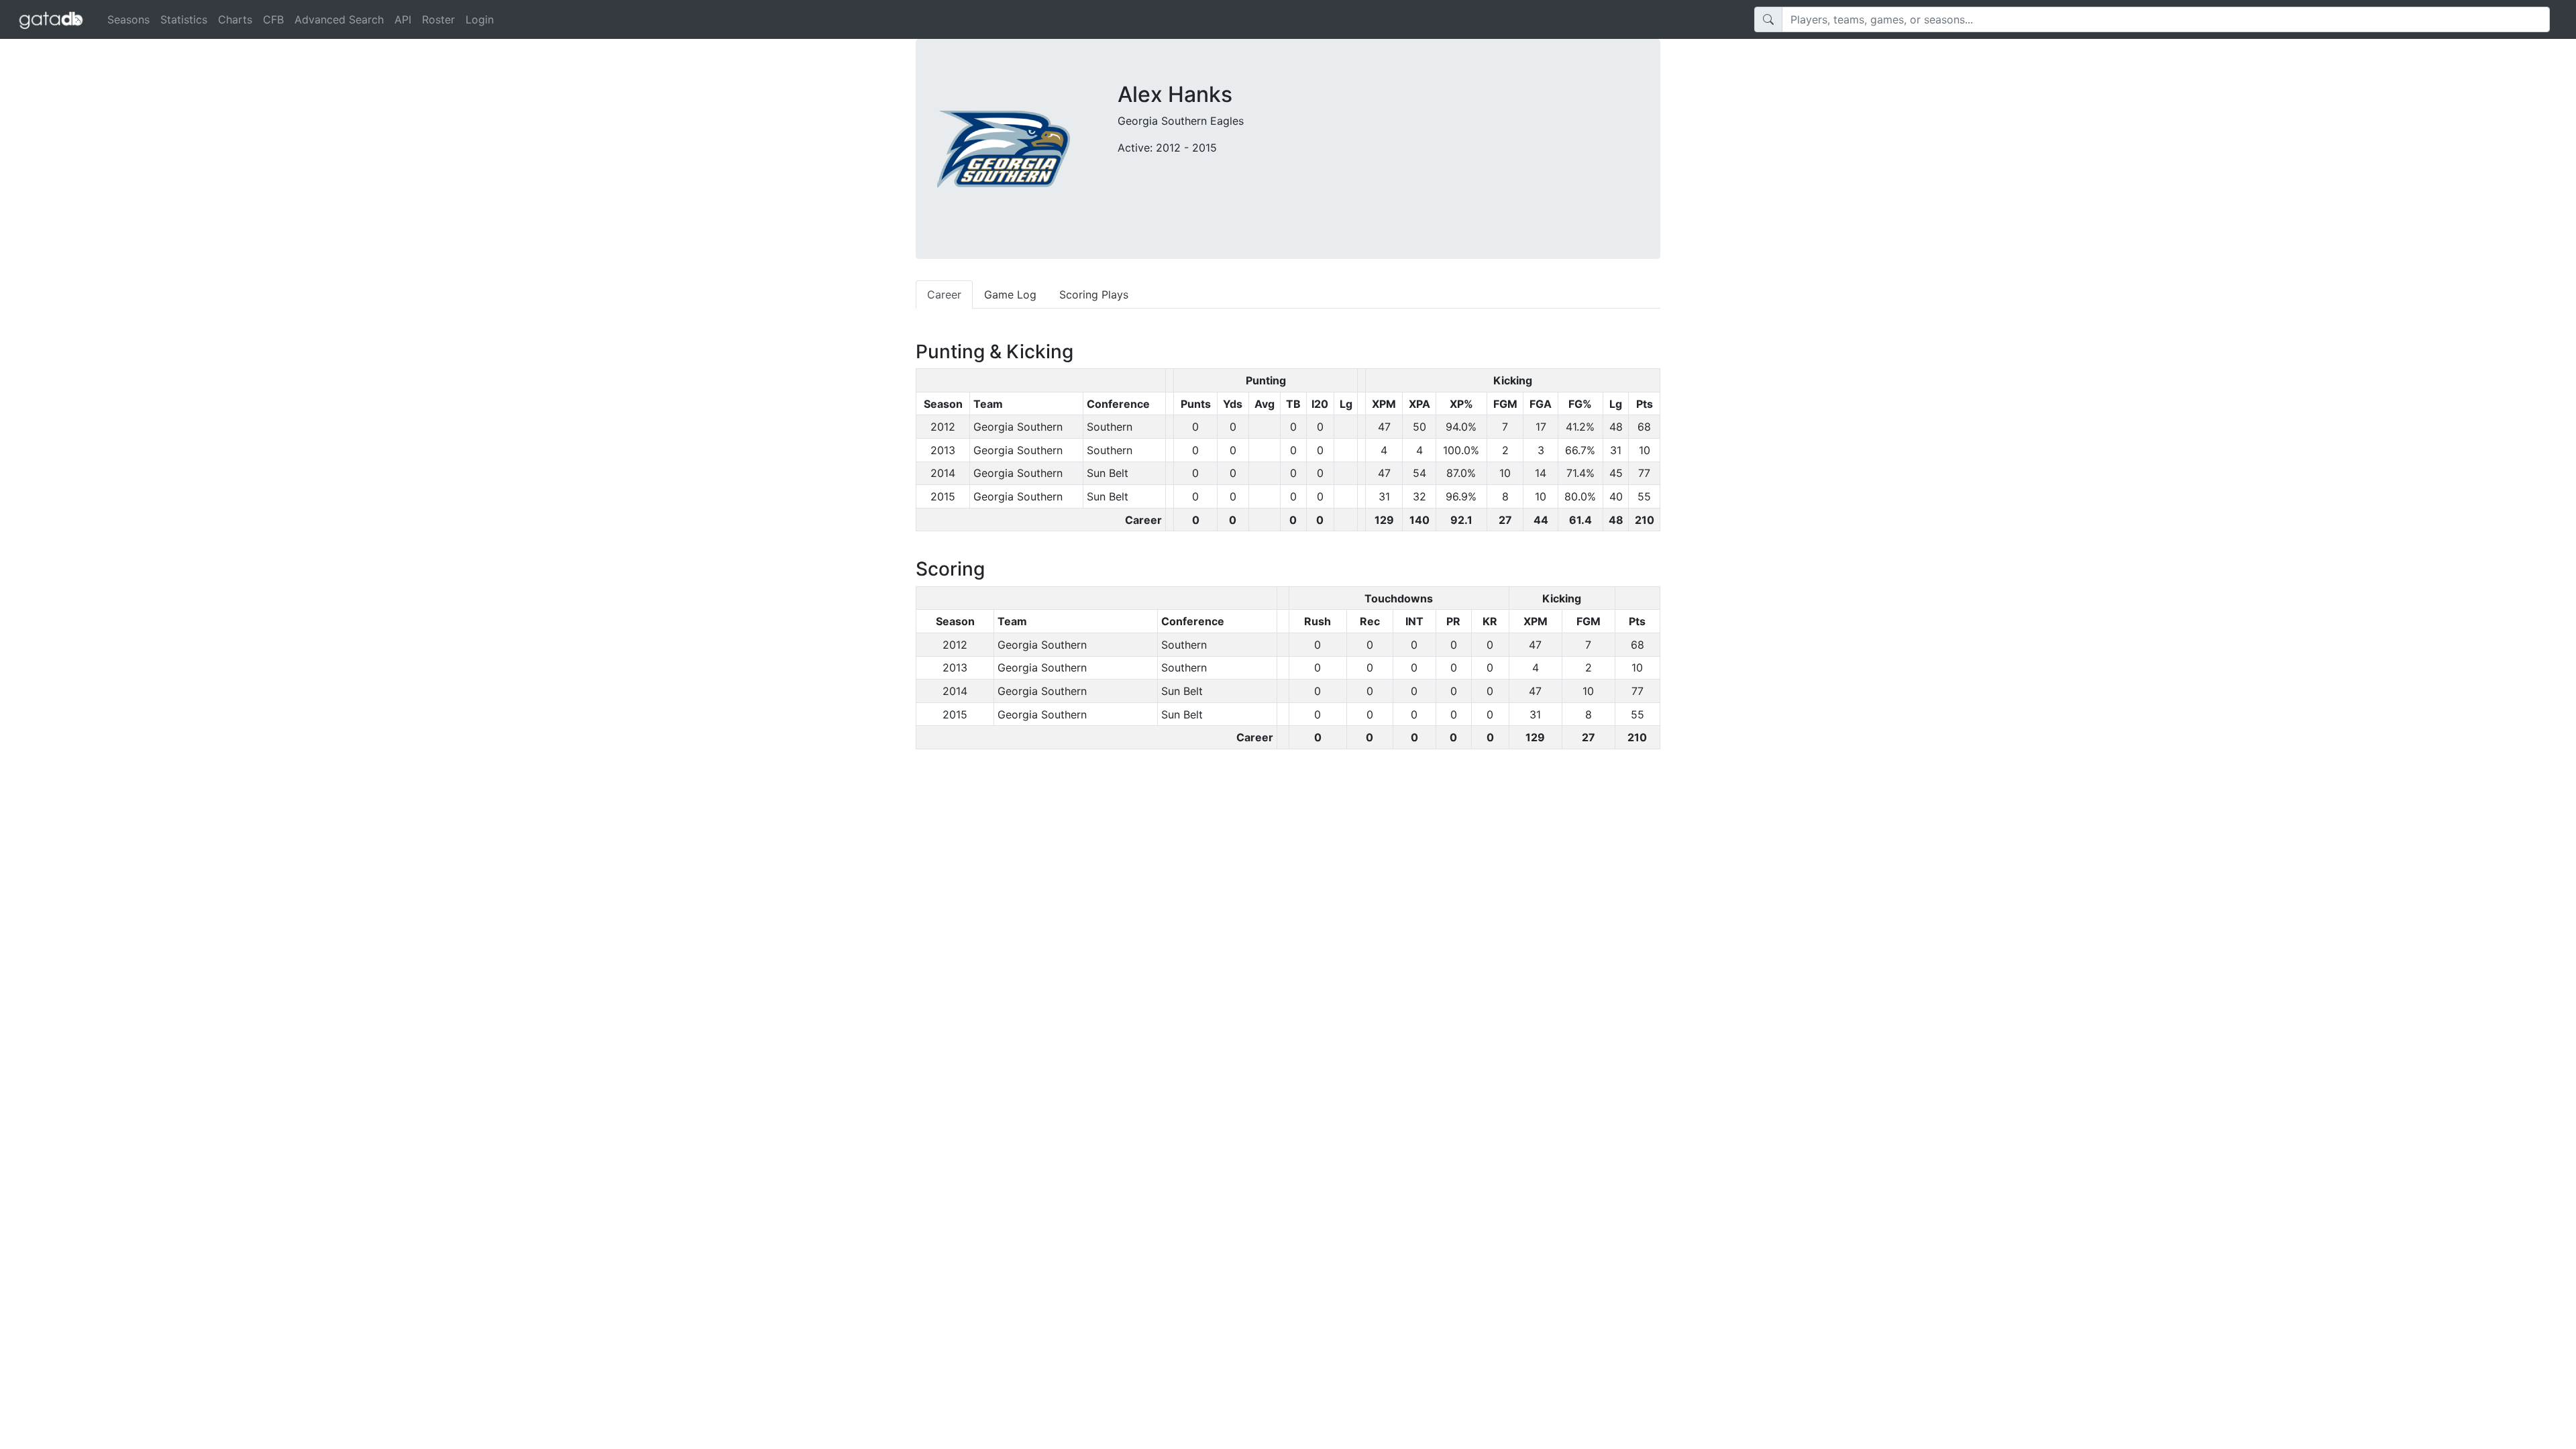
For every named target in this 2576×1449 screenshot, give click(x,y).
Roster (438, 19)
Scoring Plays (1094, 294)
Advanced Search (339, 19)
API (403, 19)
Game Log (1010, 294)
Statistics (184, 19)
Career (944, 294)
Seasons (128, 19)
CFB (273, 19)
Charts (235, 19)
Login (480, 19)
